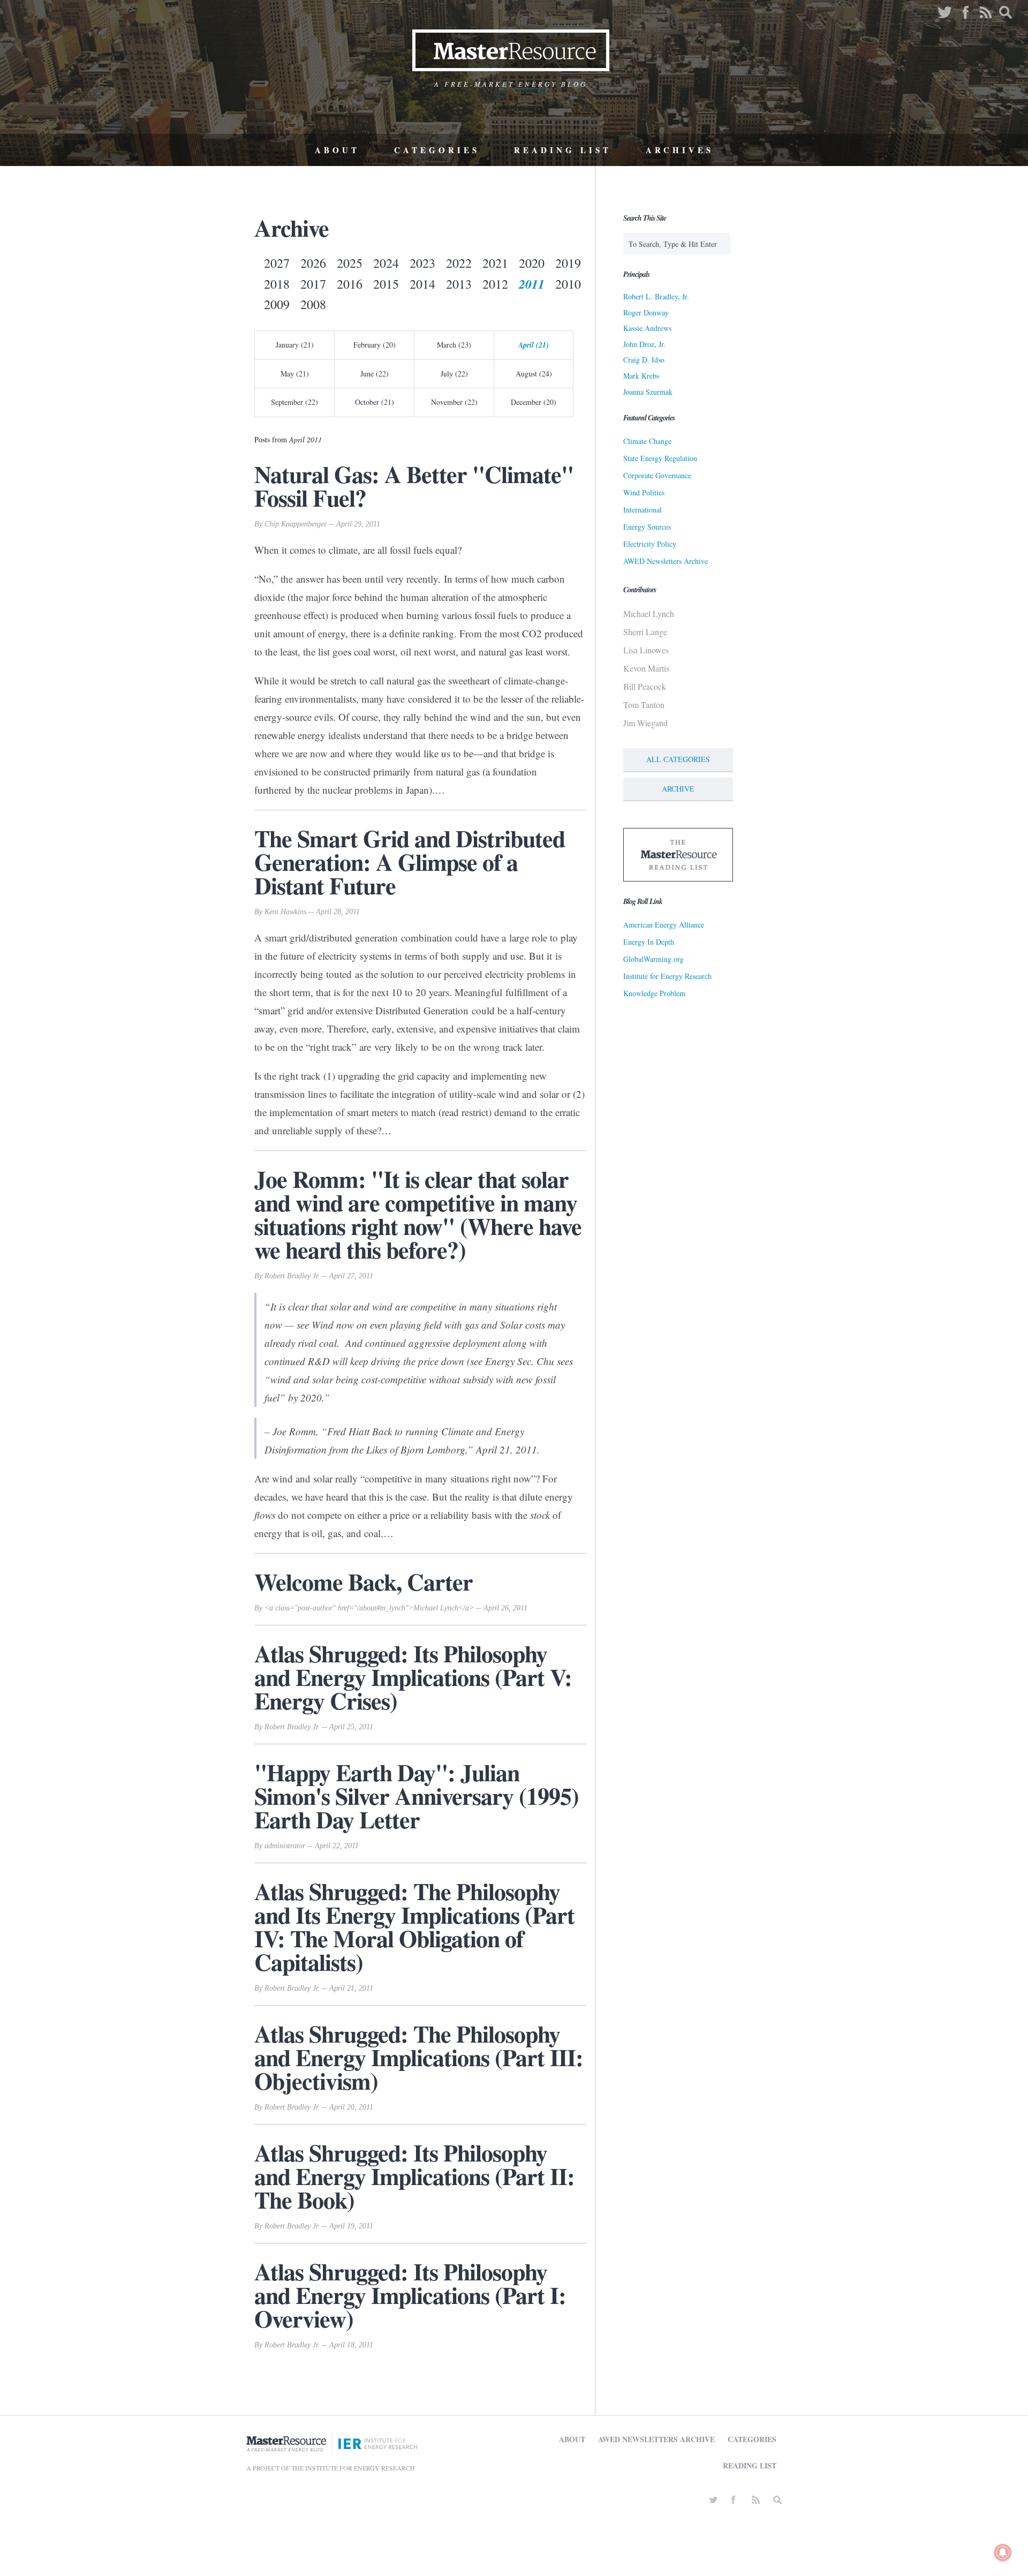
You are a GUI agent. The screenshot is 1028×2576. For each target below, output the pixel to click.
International (642, 510)
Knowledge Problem (654, 993)
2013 (459, 284)
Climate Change (647, 441)
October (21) (375, 402)
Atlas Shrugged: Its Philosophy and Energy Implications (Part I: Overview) (410, 2295)
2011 (532, 284)
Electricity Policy (650, 544)
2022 (459, 263)
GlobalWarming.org (653, 959)
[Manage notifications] (1003, 2552)
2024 (386, 263)
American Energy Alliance (664, 925)
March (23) (454, 345)
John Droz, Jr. (644, 344)
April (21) (534, 345)
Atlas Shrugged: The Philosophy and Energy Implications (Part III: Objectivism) (419, 2057)
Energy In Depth (649, 942)
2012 (495, 284)
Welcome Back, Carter (364, 1581)
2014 (422, 284)
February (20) (375, 345)
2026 (313, 263)
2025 (350, 263)
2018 (277, 284)
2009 (277, 304)
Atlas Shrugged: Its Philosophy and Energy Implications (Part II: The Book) (414, 2176)
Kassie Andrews (647, 328)
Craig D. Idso (644, 360)
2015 (386, 284)
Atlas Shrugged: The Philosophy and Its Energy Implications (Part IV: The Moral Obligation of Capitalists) (414, 1926)
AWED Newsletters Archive (666, 561)
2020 (532, 263)
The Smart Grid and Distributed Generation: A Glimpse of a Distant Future (410, 862)
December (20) (534, 402)
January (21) (295, 345)
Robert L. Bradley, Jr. (656, 296)
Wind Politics (644, 492)
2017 (313, 284)
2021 (495, 263)
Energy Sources (647, 527)
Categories (437, 150)
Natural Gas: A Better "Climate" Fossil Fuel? (414, 486)
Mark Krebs (641, 376)
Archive (678, 789)
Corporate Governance (657, 475)
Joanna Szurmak (648, 392)
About (337, 150)
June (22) (375, 374)
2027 (277, 263)
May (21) (295, 374)
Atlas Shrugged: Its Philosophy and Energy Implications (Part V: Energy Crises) (413, 1677)
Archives (680, 150)
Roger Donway (646, 312)
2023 (422, 263)
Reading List (563, 150)
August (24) (534, 374)
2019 (568, 263)
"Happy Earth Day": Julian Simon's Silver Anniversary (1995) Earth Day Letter (417, 1796)
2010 (568, 284)
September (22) (294, 402)
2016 (350, 284)
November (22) (454, 402)
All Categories (678, 759)
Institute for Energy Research (667, 976)
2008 (313, 304)
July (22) (454, 374)
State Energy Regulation (660, 458)
